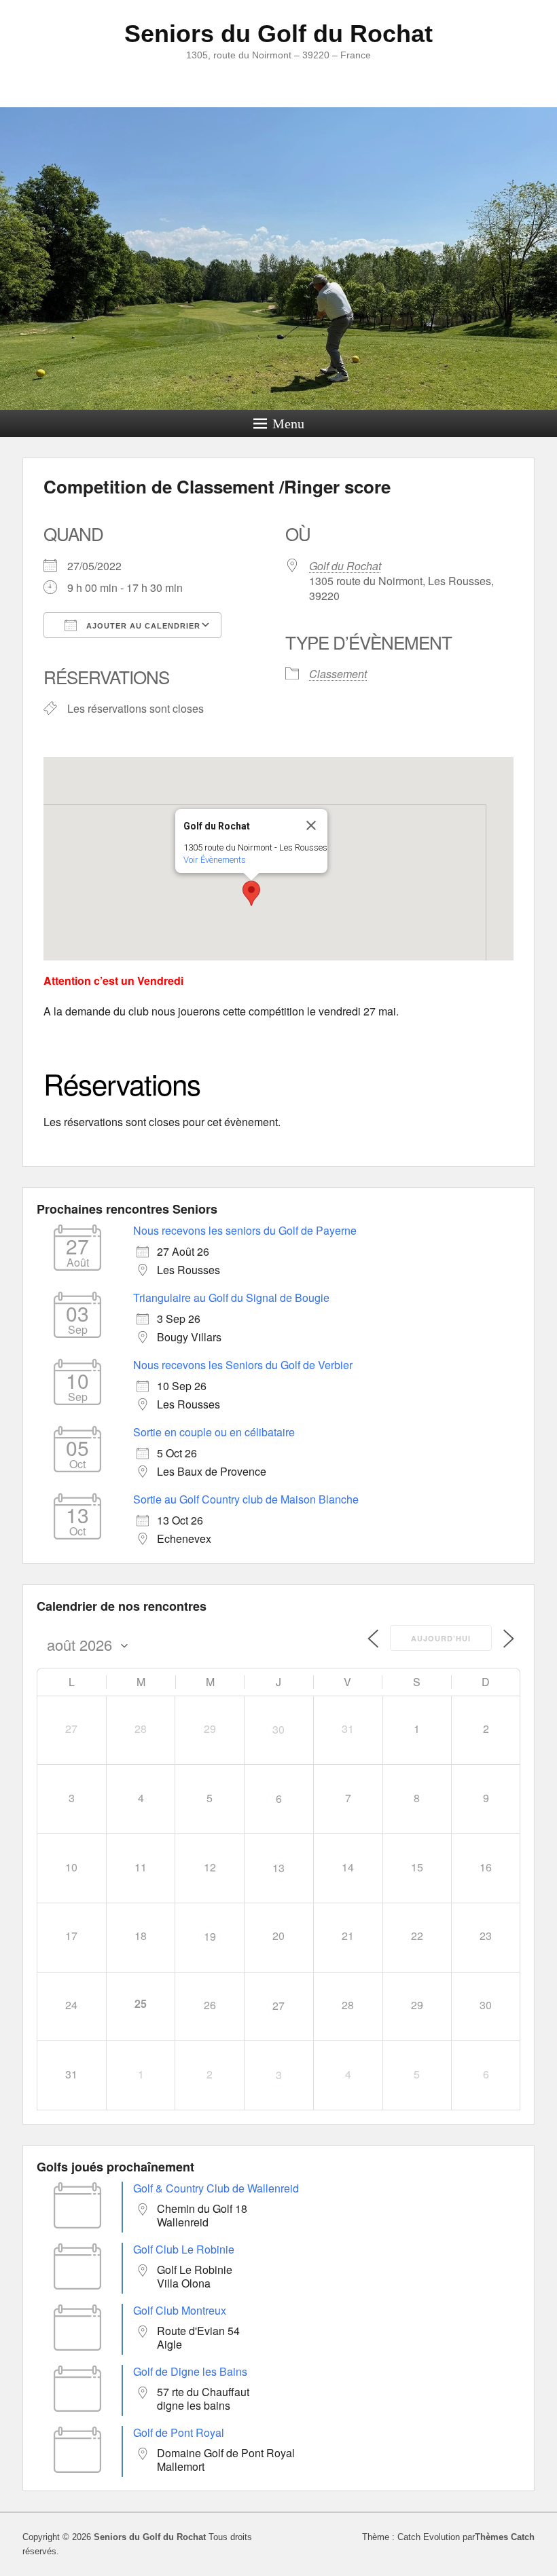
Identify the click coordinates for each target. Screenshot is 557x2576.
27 (278, 2005)
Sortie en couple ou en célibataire (214, 1432)
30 (278, 1729)
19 (210, 1936)
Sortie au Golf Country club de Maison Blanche (246, 1499)
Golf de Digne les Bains (190, 2371)
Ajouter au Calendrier (142, 626)
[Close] (311, 825)
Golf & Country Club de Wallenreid (216, 2188)
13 (278, 1868)
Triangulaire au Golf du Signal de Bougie (231, 1298)
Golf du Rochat (345, 566)
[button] (251, 893)
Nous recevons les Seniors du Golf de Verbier (243, 1365)
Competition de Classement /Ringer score (217, 486)
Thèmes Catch (505, 2537)
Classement (338, 674)
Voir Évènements (215, 860)
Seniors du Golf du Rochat (278, 34)
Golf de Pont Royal (179, 2432)
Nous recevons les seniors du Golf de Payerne (245, 1230)
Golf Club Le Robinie (184, 2249)
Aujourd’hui (441, 1638)
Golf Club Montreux (180, 2310)
